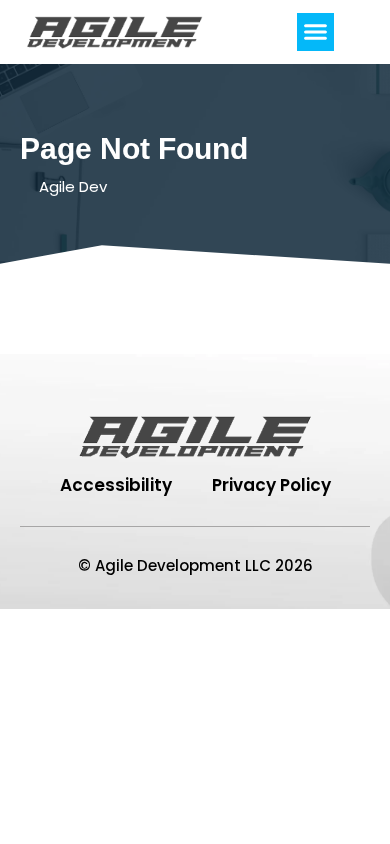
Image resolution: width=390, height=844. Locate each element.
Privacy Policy (271, 485)
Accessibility (116, 485)
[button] (316, 32)
